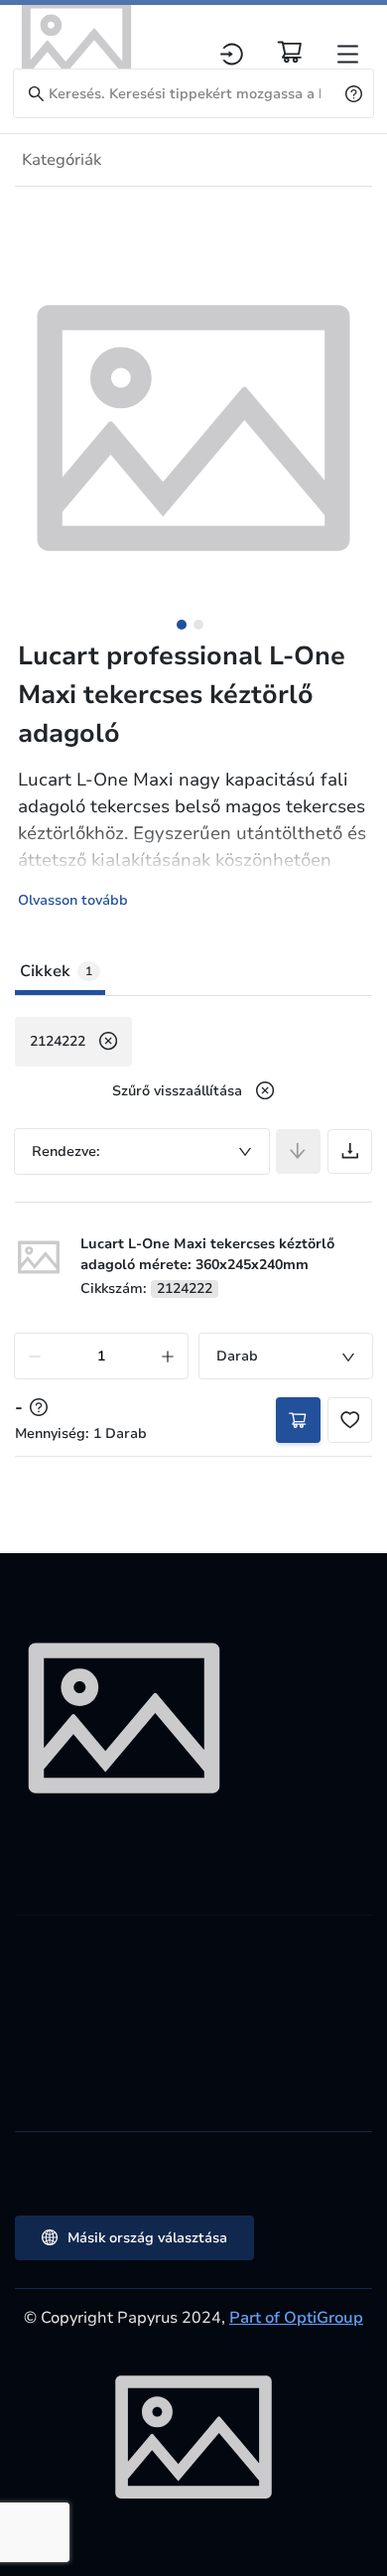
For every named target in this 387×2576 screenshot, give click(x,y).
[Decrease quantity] (35, 1356)
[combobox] (142, 1151)
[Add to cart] (298, 1420)
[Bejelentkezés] (232, 54)
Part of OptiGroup (296, 2318)
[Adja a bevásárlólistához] (350, 1420)
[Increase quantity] (168, 1356)
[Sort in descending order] (298, 1151)
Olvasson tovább (73, 900)
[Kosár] (290, 52)
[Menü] (348, 54)
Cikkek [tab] (56, 971)
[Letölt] (350, 1151)
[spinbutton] (101, 1356)
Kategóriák (62, 160)
